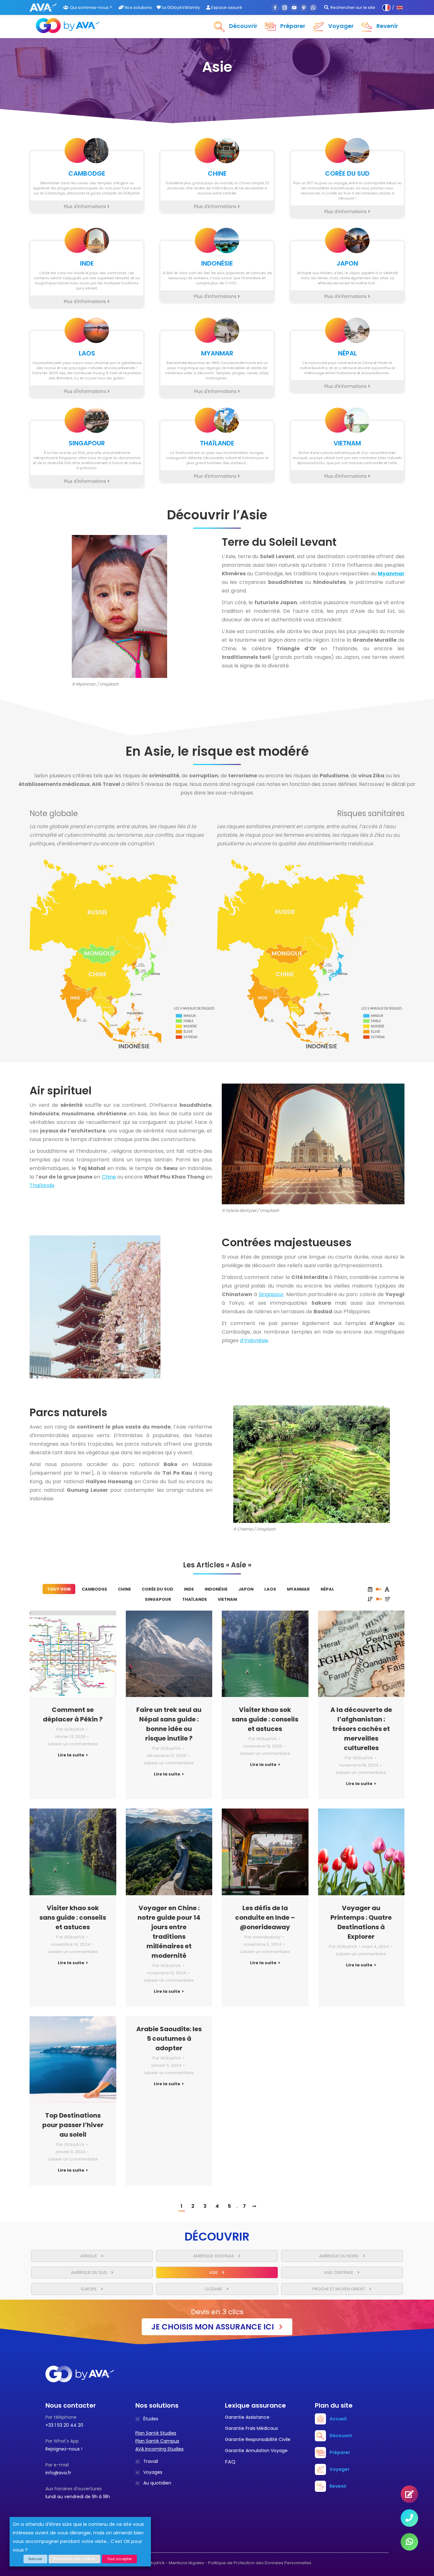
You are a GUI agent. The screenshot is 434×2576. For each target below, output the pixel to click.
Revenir (338, 2486)
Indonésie (216, 1589)
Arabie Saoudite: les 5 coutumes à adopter (169, 2038)
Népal (327, 1589)
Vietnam (227, 1599)
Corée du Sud (157, 1589)
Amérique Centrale (214, 2256)
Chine (109, 1177)
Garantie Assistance (247, 2417)
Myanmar (298, 1589)
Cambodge (94, 1589)
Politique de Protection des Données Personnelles (260, 2563)
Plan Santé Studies (156, 2433)
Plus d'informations (86, 206)
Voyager (339, 2469)
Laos (270, 1589)
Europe (89, 2289)
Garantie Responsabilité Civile (258, 2439)
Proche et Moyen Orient (339, 2289)
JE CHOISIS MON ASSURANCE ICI (214, 2327)
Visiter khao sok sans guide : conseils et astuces (265, 1719)
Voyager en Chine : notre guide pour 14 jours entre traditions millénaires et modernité (169, 1932)
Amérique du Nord (339, 2256)
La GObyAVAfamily (180, 7)
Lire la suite (71, 1755)
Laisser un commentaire (73, 1744)
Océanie (214, 2289)
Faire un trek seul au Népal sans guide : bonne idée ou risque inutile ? (169, 1724)
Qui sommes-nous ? (91, 7)
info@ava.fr (58, 2473)
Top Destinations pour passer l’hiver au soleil (73, 2125)
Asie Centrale (339, 2272)
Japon (246, 1589)
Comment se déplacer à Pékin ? (73, 1714)
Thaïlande (42, 1185)
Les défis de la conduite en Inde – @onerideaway (265, 1917)
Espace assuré (226, 7)
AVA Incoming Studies (159, 2449)
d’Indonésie (254, 1340)
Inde (189, 1589)
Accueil (338, 2419)
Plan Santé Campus (157, 2441)
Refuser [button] (35, 2559)
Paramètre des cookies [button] (75, 2559)
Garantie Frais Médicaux (251, 2428)
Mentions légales (186, 2563)
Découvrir (341, 2436)
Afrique (89, 2256)
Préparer (340, 2452)
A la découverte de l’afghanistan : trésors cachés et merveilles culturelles (361, 1729)
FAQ (230, 2462)
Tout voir (59, 1589)
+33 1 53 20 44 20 (64, 2425)
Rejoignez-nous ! (64, 2449)
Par (70, 1729)
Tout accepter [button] (119, 2559)
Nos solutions (138, 7)
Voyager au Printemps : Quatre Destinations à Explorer (361, 1922)
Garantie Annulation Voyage (256, 2451)
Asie (214, 2272)
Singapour (271, 1294)
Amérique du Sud (89, 2272)
